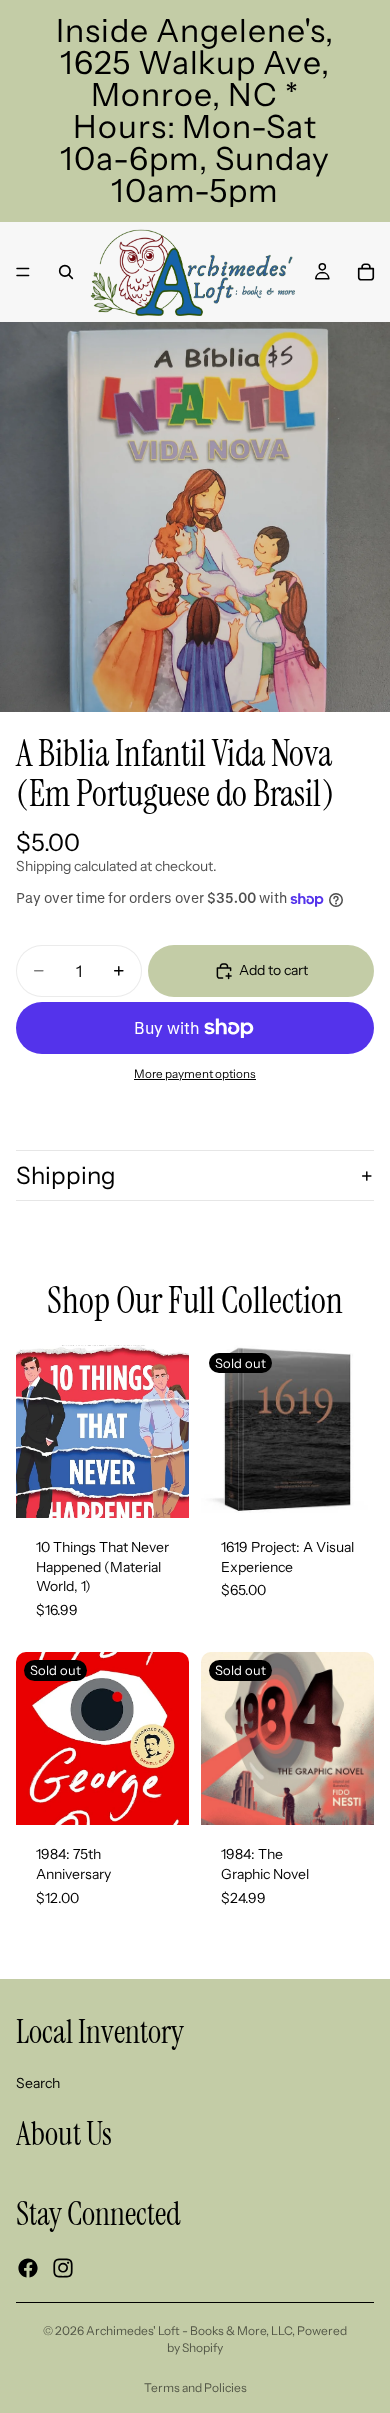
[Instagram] (63, 2268)
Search (38, 2082)
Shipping (66, 1175)
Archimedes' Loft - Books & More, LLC (189, 2330)
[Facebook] (28, 2268)
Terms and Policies (195, 2387)
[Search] (66, 272)
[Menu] (23, 272)
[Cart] (366, 272)
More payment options (195, 1074)
